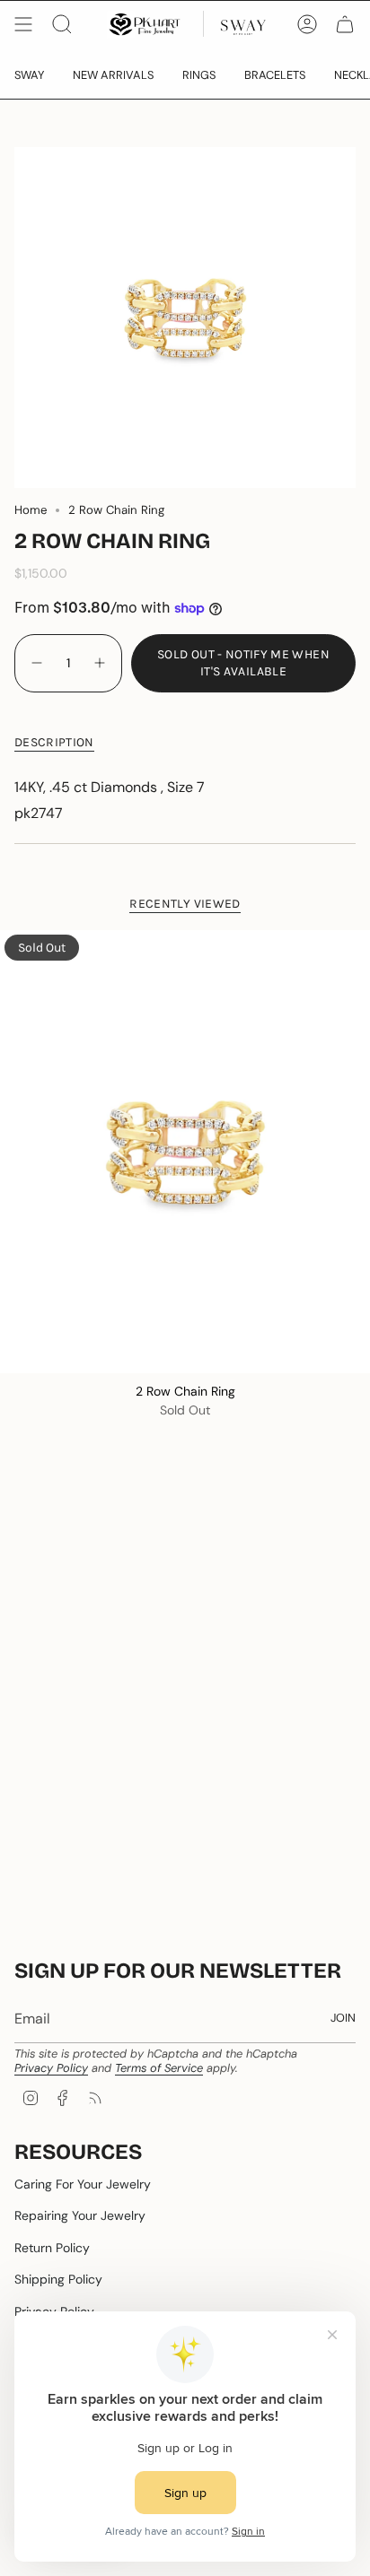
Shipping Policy (58, 2279)
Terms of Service (159, 2068)
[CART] (345, 24)
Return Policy (52, 2248)
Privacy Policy (51, 2068)
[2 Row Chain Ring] (185, 1152)
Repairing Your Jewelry (80, 2215)
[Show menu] (23, 24)
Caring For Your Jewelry (83, 2184)
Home (31, 510)
